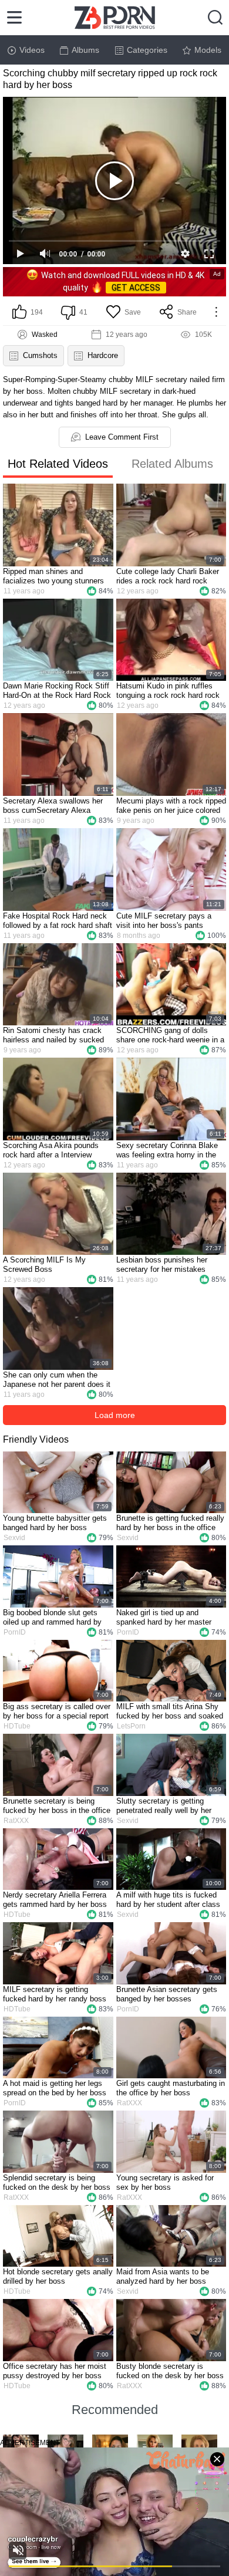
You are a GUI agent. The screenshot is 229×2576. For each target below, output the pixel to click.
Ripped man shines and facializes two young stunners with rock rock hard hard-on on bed (54, 576)
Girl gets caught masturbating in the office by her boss (171, 2088)
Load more (115, 1415)
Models (208, 50)
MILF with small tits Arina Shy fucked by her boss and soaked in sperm (170, 1711)
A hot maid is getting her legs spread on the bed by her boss (55, 2088)
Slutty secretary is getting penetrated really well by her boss (164, 1806)
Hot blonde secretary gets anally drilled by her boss (58, 2276)
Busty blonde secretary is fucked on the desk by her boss (170, 2371)
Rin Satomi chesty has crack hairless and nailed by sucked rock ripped (53, 1035)
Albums (85, 50)
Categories (147, 50)
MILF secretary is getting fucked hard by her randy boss (55, 1994)
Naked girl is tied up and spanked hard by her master (164, 1617)
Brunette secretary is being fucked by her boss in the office (57, 1806)
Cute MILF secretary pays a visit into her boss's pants (164, 921)
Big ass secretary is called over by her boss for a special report (57, 1711)
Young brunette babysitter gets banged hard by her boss (55, 1523)
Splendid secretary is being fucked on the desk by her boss (57, 2182)
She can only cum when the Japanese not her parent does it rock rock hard (57, 1380)
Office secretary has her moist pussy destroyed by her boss (55, 2371)
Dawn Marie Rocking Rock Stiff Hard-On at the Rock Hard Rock (57, 691)
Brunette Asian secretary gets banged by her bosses (167, 1994)
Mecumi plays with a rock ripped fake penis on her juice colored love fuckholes (171, 806)
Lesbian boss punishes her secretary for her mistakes (162, 1265)
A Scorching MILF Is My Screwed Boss (44, 1265)
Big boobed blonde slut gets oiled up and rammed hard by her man (52, 1618)
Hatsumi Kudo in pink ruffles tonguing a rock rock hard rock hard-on (168, 691)
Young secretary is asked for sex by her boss (165, 2182)
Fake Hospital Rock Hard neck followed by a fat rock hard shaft (58, 921)
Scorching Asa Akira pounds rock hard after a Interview (51, 1150)
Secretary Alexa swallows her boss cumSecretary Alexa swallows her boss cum (53, 806)
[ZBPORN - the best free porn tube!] (115, 18)
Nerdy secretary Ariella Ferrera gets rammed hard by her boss (55, 1900)
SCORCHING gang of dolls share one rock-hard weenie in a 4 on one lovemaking (170, 1035)
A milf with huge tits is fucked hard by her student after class (168, 1900)
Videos (32, 50)
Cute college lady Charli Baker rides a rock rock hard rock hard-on (168, 576)
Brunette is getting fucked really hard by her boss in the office (170, 1523)
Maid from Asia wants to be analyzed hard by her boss (163, 2276)
